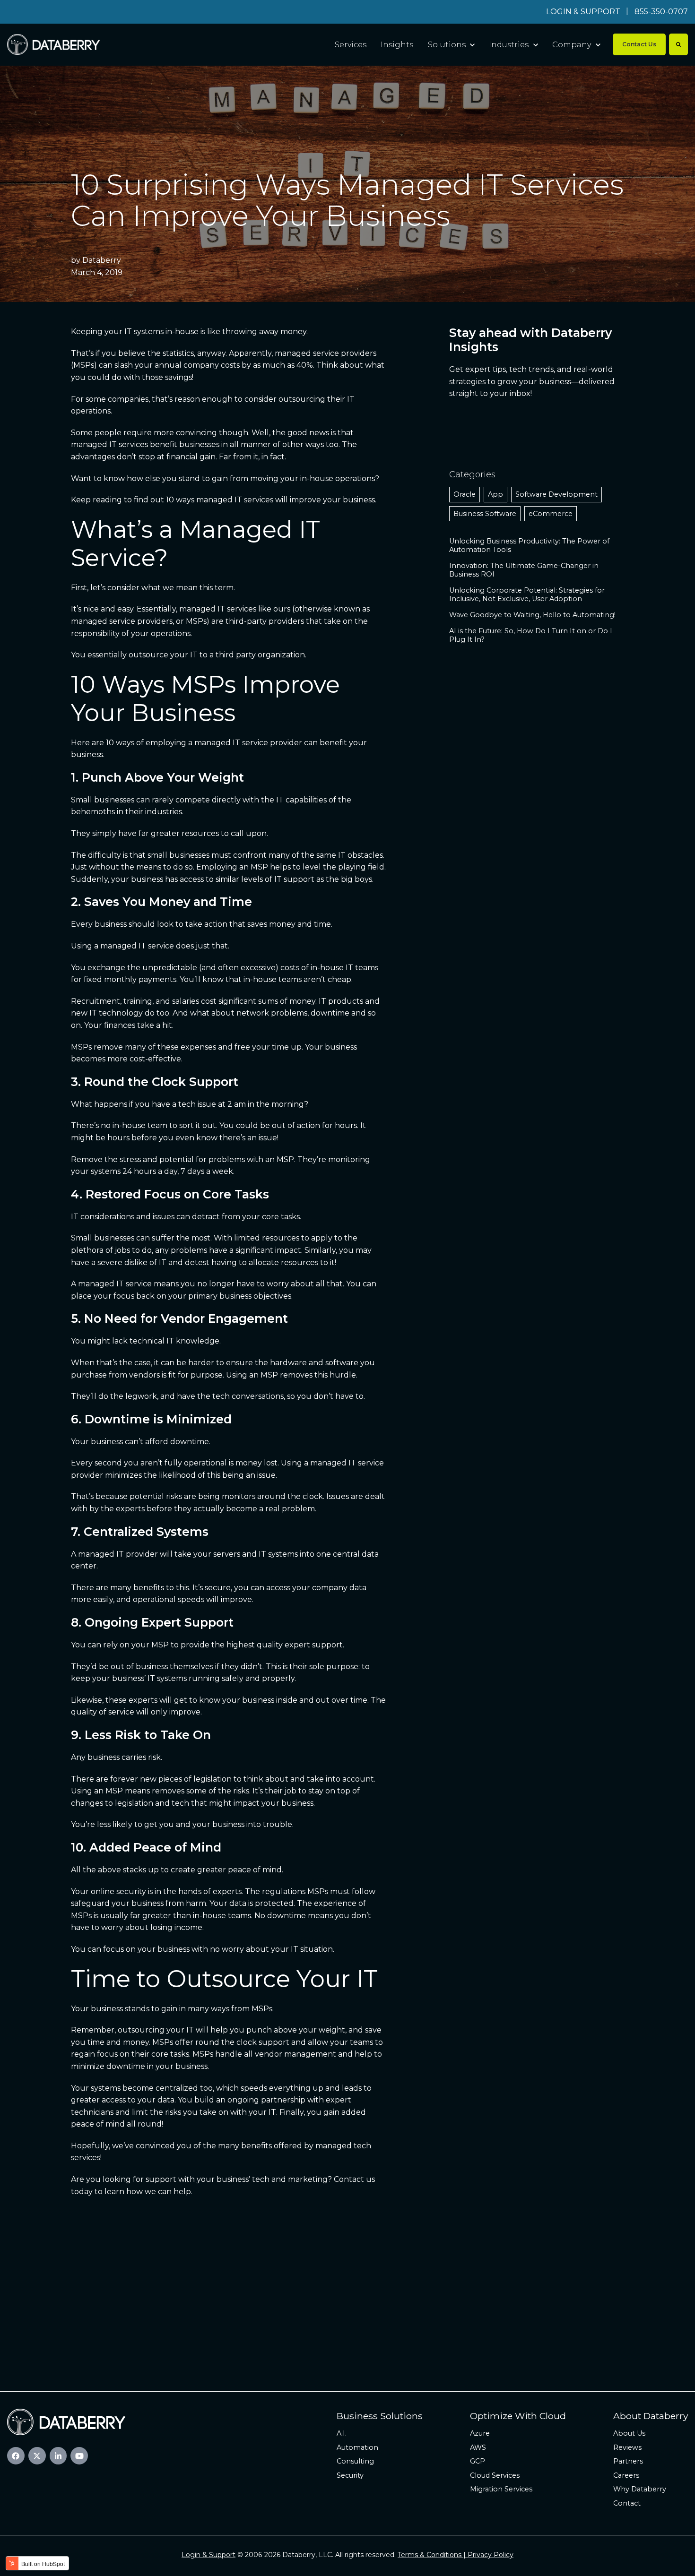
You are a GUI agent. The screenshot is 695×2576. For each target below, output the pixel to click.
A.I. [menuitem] (342, 2433)
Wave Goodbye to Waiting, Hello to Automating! (532, 615)
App (495, 494)
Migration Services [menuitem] (501, 2489)
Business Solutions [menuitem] (380, 2416)
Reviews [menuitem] (627, 2447)
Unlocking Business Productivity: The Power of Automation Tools (529, 545)
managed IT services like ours (235, 609)
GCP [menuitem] (478, 2461)
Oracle (465, 494)
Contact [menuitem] (627, 2503)
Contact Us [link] (639, 44)
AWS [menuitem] (478, 2447)
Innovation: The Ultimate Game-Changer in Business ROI (524, 570)
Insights (397, 45)
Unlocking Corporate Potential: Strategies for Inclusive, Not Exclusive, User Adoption (527, 594)
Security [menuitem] (350, 2475)
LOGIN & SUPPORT (583, 12)
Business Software (485, 514)
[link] (53, 44)
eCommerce (551, 514)
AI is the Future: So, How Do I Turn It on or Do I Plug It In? (531, 635)
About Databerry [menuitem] (651, 2416)
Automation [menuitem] (357, 2447)
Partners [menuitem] (628, 2461)
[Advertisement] (347, 2287)
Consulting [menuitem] (355, 2461)
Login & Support (208, 2555)
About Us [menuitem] (629, 2433)
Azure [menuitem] (480, 2433)
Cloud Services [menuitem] (495, 2475)
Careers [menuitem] (626, 2475)
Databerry (102, 260)
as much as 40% (283, 365)
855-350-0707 (661, 12)
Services (351, 45)
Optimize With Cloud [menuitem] (518, 2416)
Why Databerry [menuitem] (640, 2489)
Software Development (556, 494)
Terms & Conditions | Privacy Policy (456, 2555)
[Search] (678, 44)
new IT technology (107, 1013)
